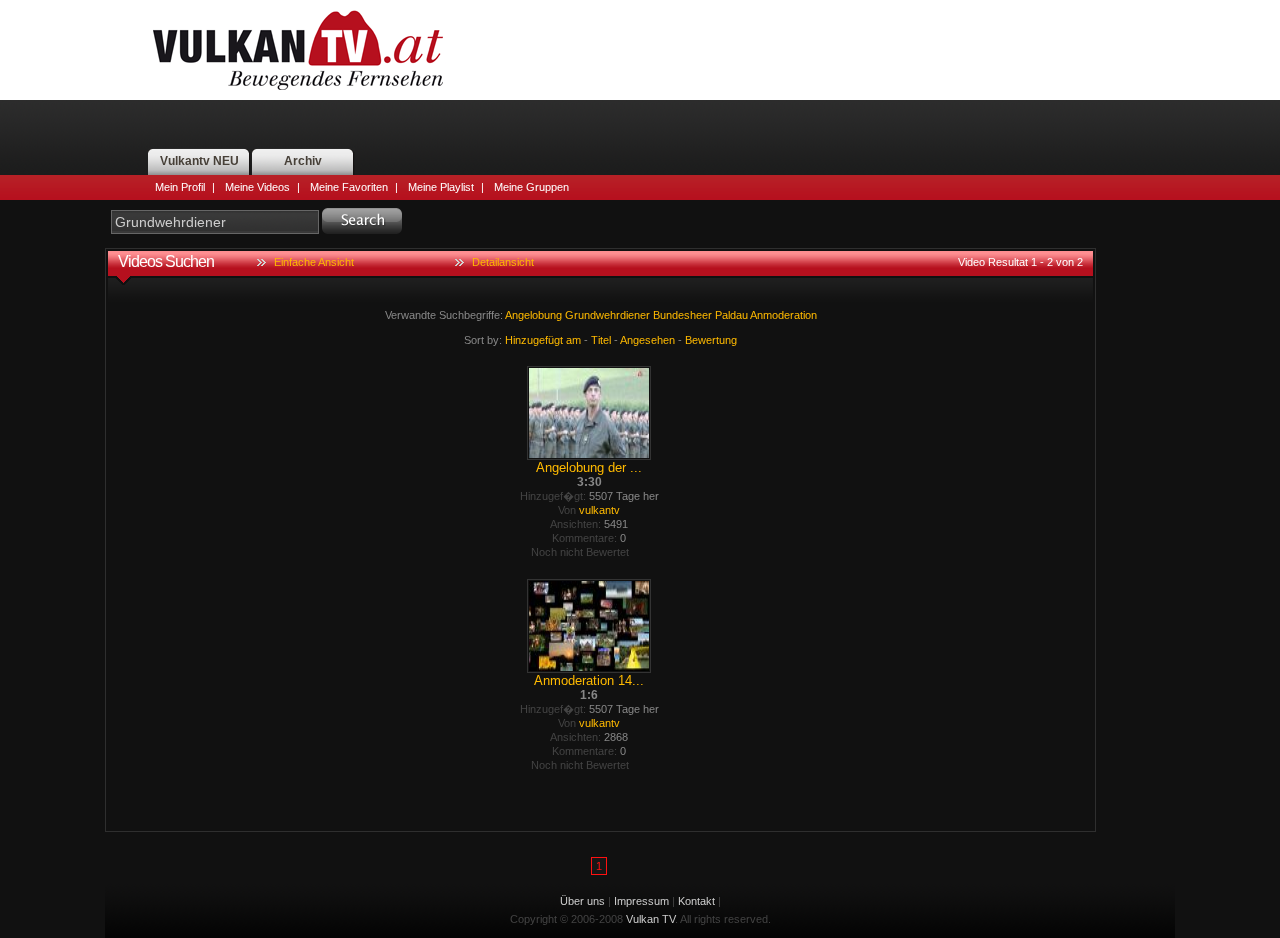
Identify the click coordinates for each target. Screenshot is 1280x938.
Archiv (303, 161)
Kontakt (696, 901)
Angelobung (533, 315)
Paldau (731, 315)
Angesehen (647, 340)
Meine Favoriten (349, 187)
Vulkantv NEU (199, 161)
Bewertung (711, 340)
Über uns (582, 901)
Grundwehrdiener (607, 315)
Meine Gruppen (531, 187)
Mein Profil (180, 187)
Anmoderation (783, 315)
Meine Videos (257, 187)
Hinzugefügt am (543, 340)
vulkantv (599, 510)
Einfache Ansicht (314, 262)
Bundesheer (682, 315)
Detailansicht (503, 262)
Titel (601, 340)
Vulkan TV (298, 50)
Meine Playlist (441, 187)
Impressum (641, 901)
